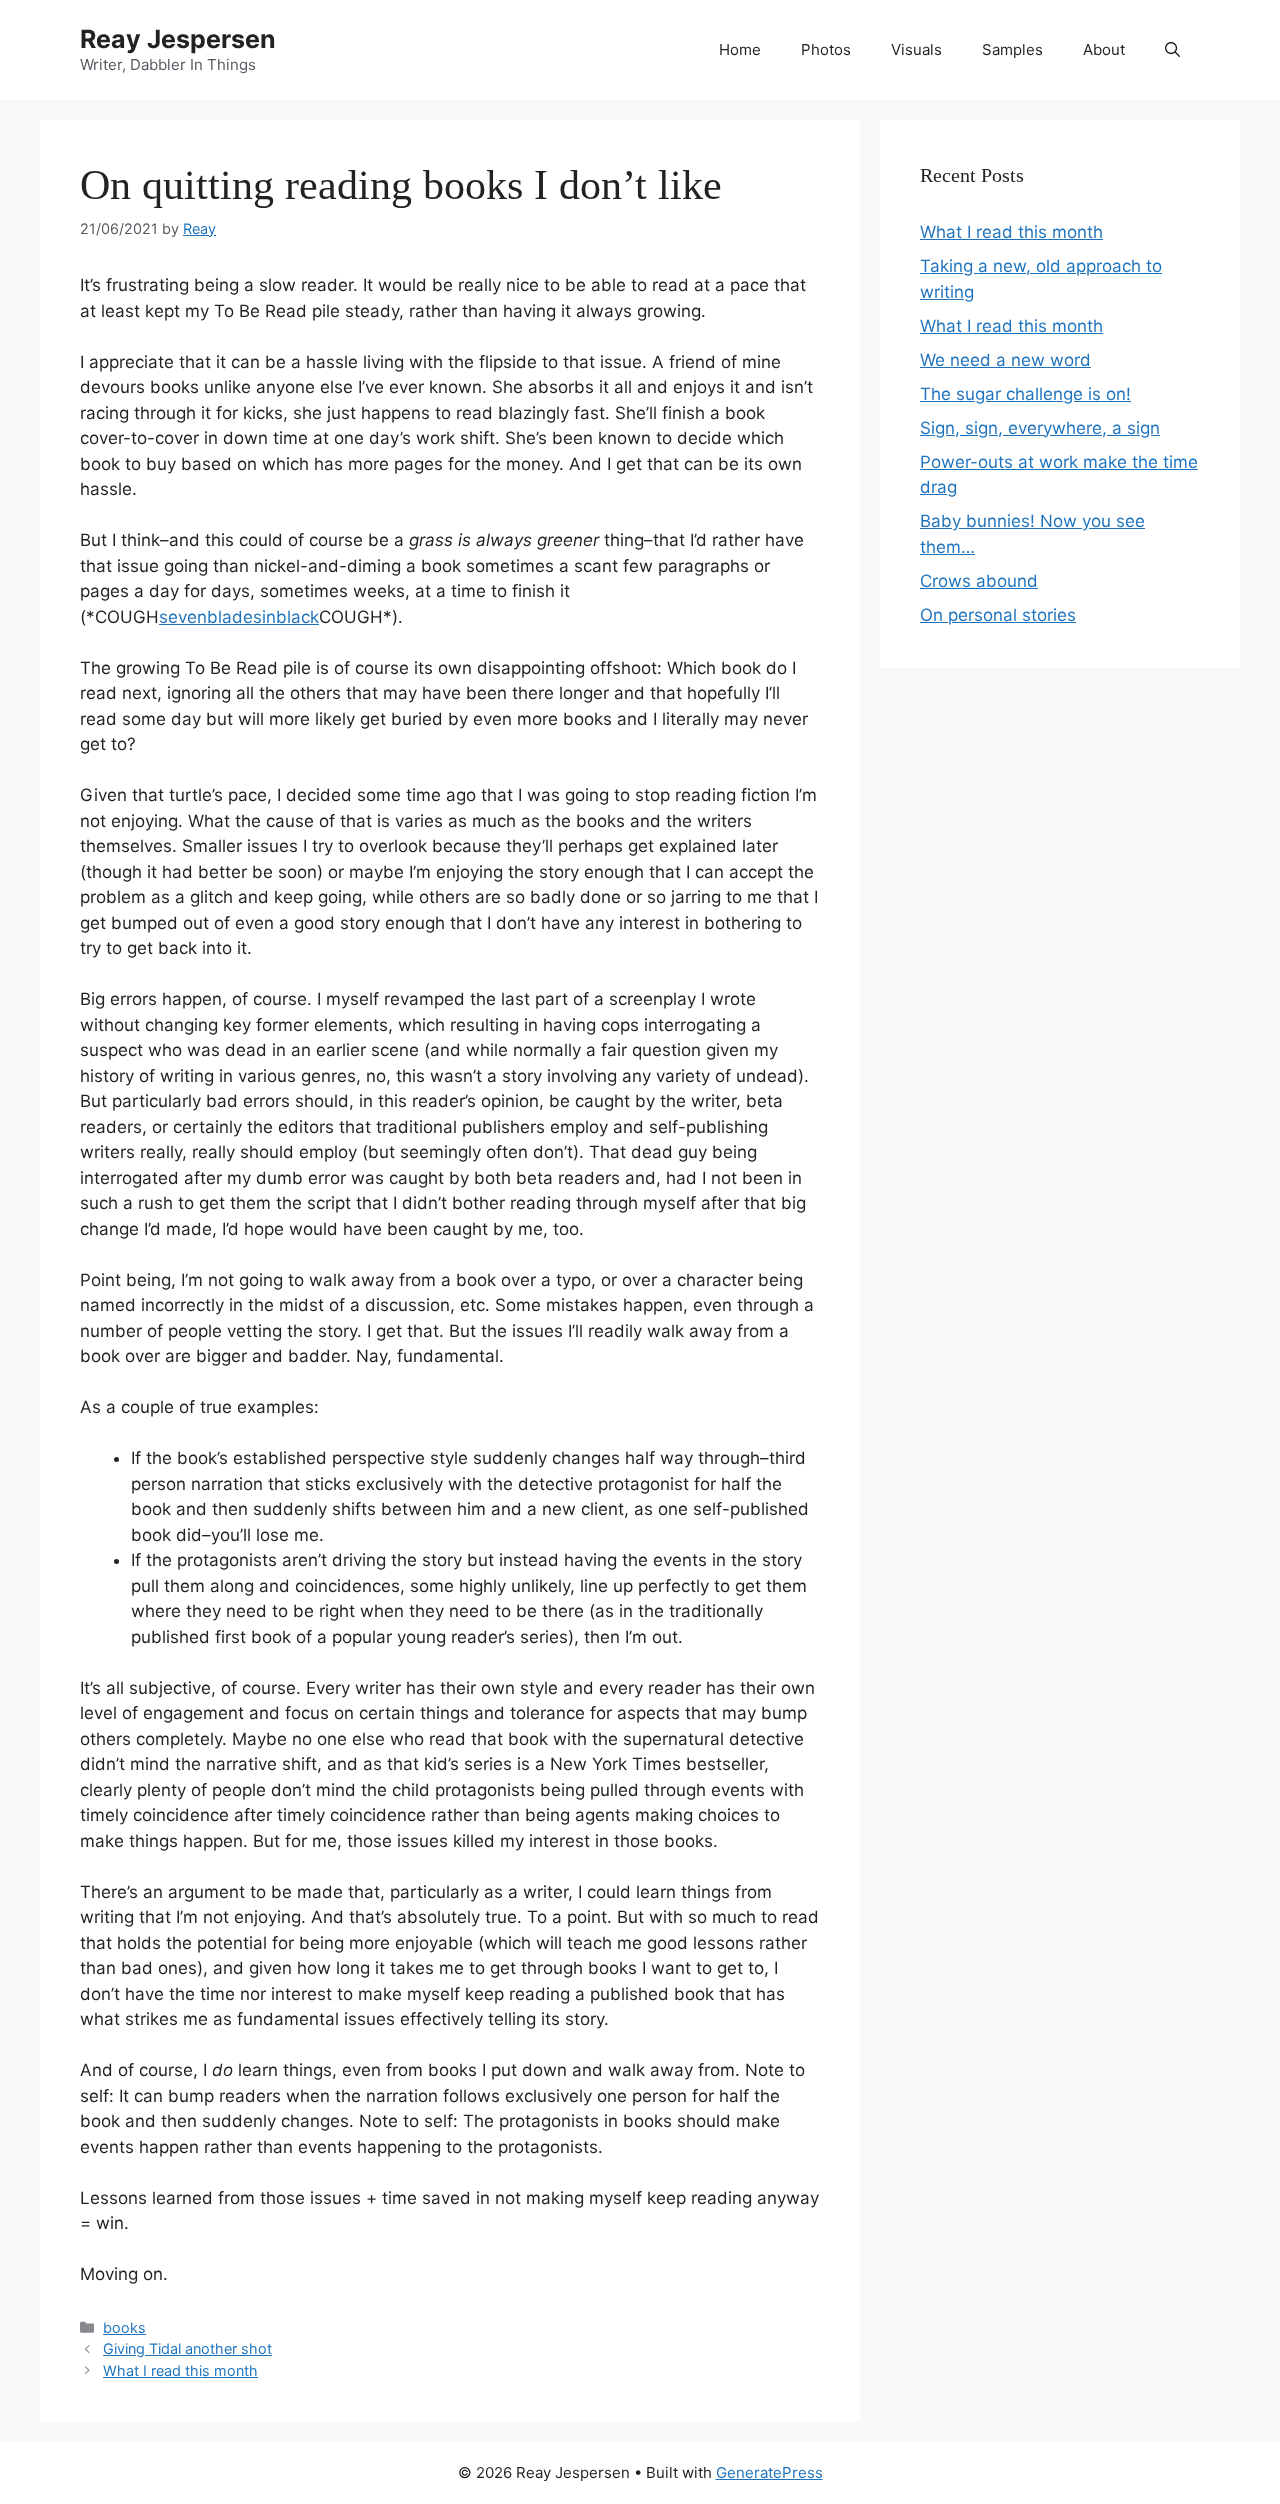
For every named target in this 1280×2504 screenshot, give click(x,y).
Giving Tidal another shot (187, 2348)
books (124, 2327)
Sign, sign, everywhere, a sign (1040, 428)
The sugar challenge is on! (1025, 394)
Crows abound (979, 581)
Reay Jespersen (178, 39)
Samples (1012, 49)
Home (740, 49)
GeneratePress (769, 2472)
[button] (1172, 50)
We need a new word (1005, 360)
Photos (826, 49)
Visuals (916, 49)
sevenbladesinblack (239, 617)
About (1104, 49)
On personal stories (998, 615)
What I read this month (180, 2370)
